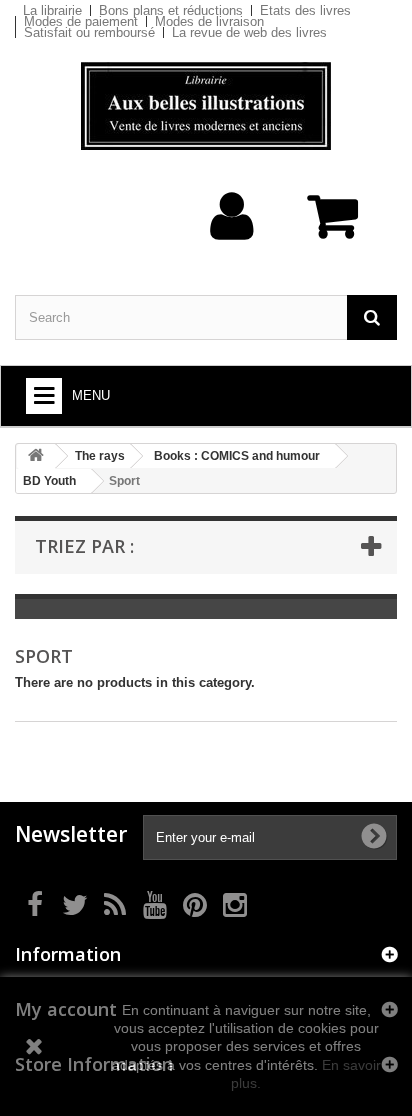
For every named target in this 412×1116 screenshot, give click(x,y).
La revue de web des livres (249, 32)
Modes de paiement (81, 21)
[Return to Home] (36, 456)
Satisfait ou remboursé (89, 32)
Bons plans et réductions (171, 10)
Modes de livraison (209, 21)
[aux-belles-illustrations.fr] (206, 106)
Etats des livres (305, 10)
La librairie (52, 10)
